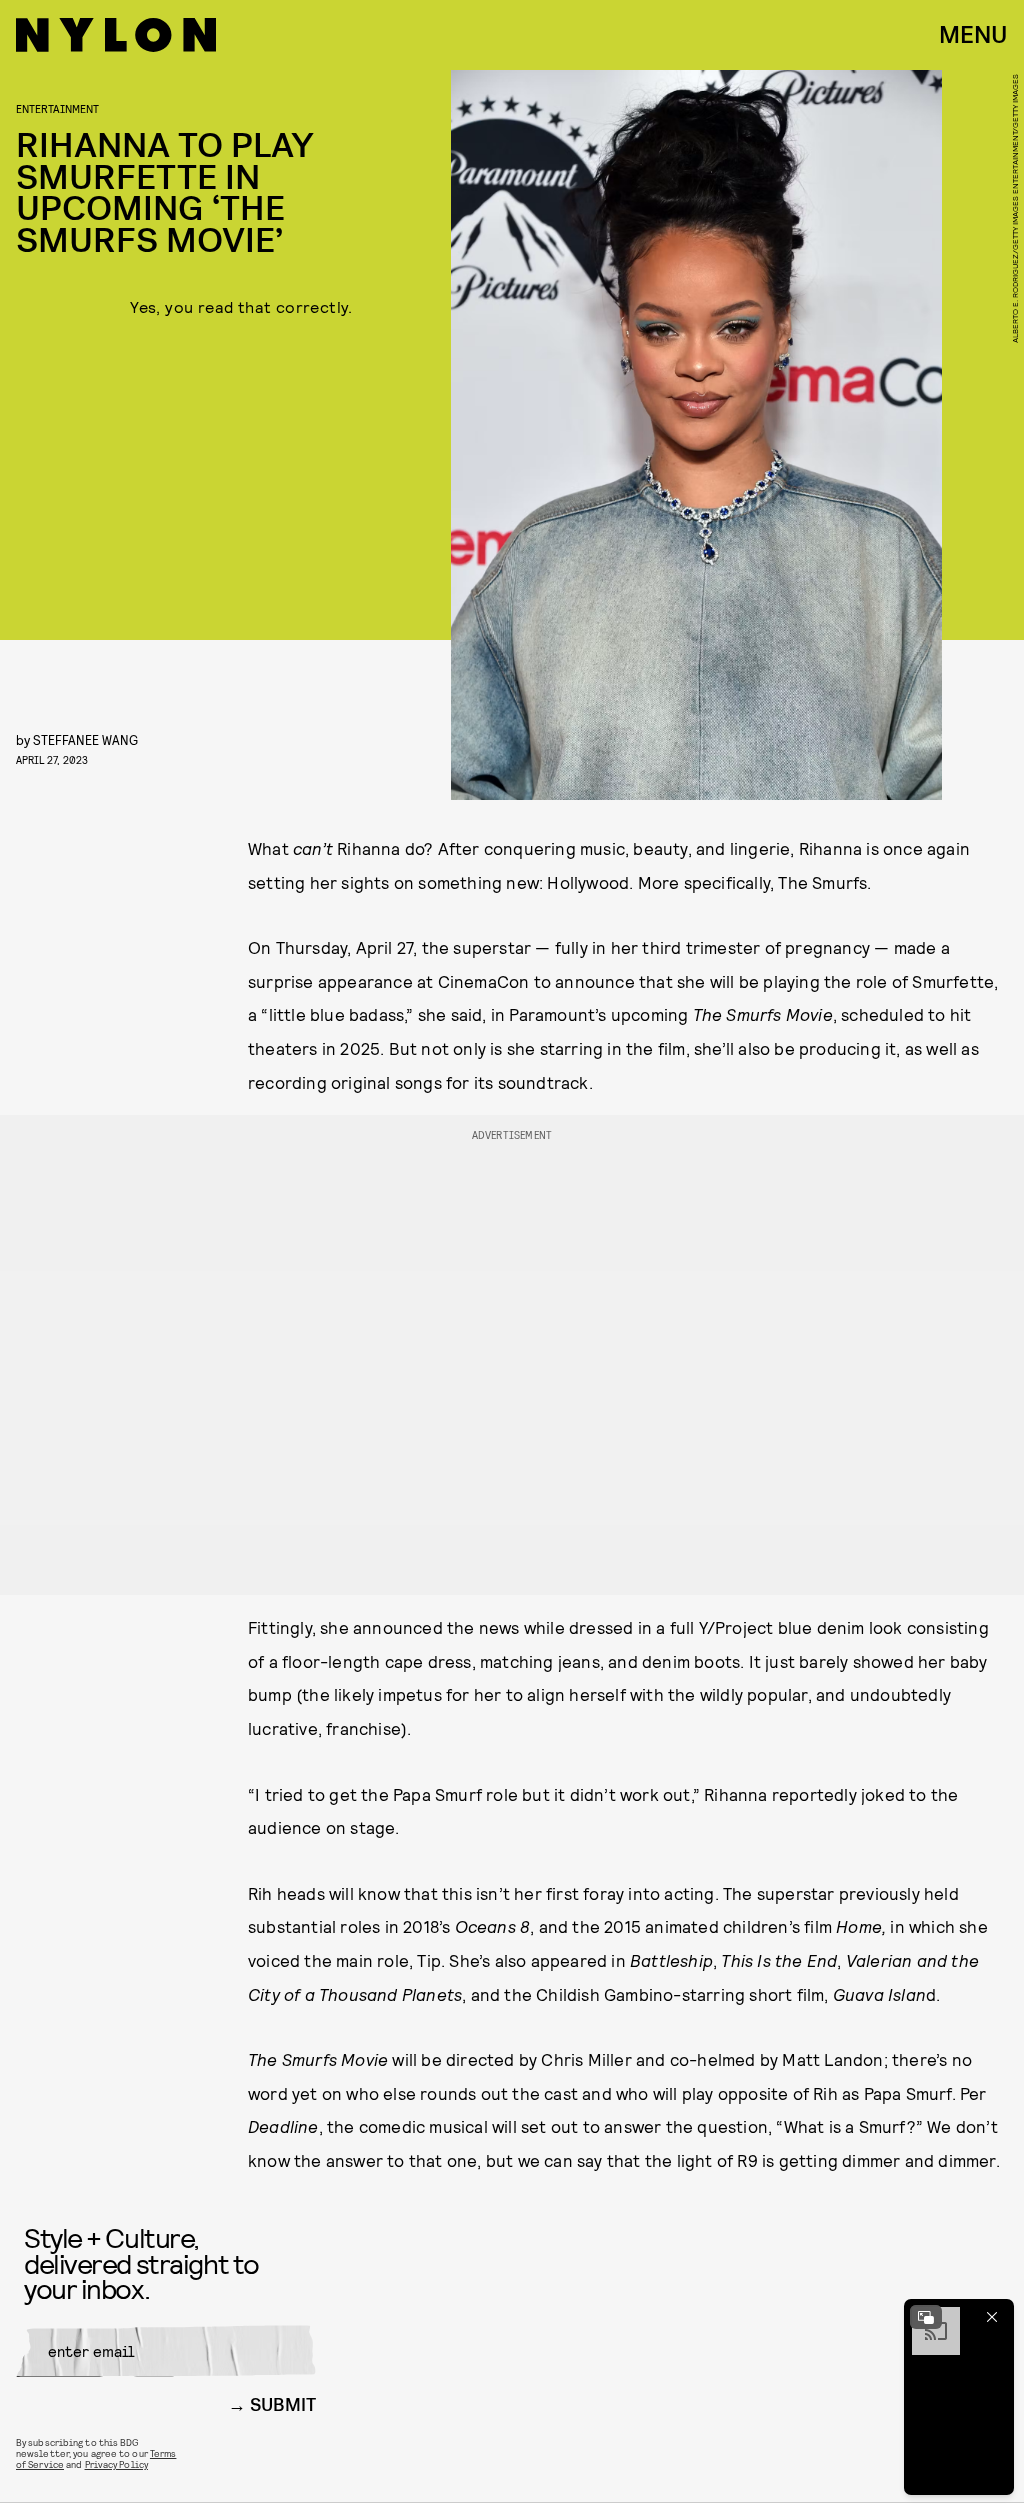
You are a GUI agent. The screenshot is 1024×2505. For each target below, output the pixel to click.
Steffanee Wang (85, 739)
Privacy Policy (116, 2464)
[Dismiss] (992, 2317)
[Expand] (926, 2317)
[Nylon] (116, 35)
